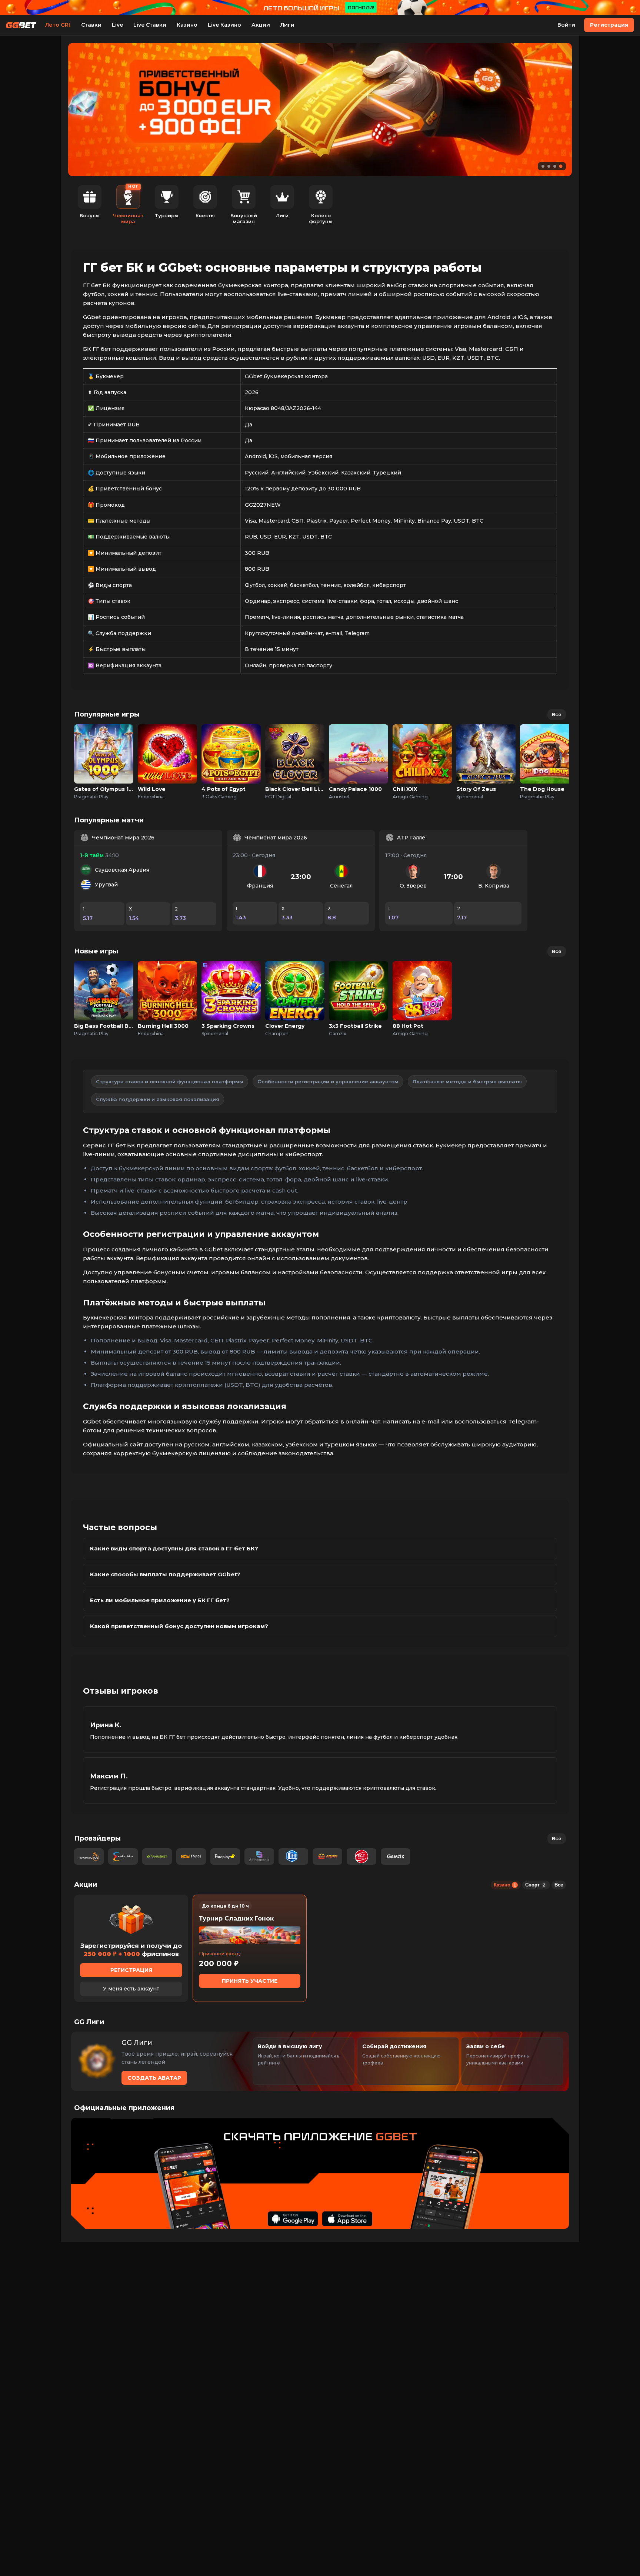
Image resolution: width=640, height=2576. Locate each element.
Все (557, 714)
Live (117, 25)
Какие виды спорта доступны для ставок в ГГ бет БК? (174, 1548)
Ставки (91, 25)
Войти (566, 25)
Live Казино (224, 25)
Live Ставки (150, 25)
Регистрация (609, 25)
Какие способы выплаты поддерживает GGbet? (165, 1574)
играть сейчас (104, 746)
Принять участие (250, 1981)
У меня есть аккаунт (131, 1989)
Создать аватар (154, 2078)
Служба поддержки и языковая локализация (158, 1099)
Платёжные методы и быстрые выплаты (467, 1081)
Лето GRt (58, 25)
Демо (104, 762)
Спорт (535, 1885)
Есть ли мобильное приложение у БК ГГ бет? (160, 1600)
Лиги (287, 25)
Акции (261, 25)
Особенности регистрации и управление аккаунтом (328, 1081)
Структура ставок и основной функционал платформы (170, 1081)
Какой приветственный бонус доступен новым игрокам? (179, 1626)
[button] (543, 166)
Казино (187, 25)
